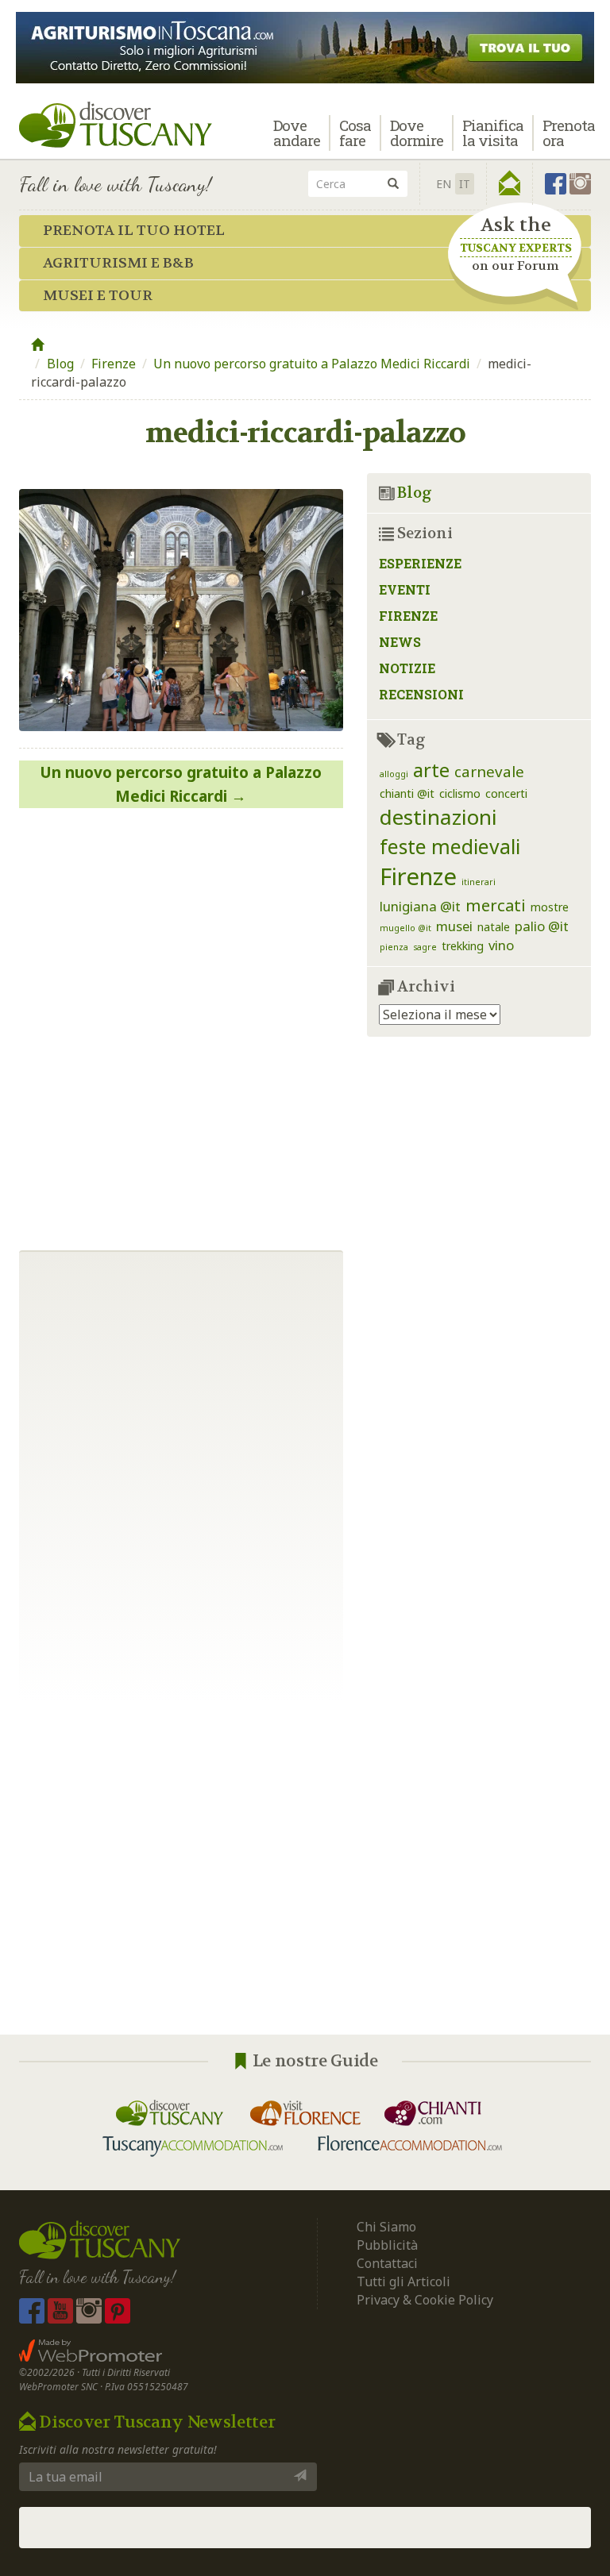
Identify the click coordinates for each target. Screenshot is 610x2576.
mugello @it (405, 928)
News (400, 642)
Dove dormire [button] (417, 133)
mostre (550, 907)
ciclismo (460, 793)
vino (501, 945)
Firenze (114, 364)
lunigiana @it (420, 906)
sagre (425, 947)
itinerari (479, 882)
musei (454, 926)
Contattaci (387, 2263)
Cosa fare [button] (355, 133)
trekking (463, 946)
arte (431, 770)
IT (465, 184)
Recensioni (421, 694)
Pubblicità (389, 2245)
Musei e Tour (98, 296)
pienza (394, 947)
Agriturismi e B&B (118, 263)
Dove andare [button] (297, 133)
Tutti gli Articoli (403, 2281)
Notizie (407, 668)
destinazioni (438, 817)
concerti (506, 793)
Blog (60, 364)
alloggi (394, 774)
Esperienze (420, 563)
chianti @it (407, 793)
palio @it (542, 926)
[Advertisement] (305, 1868)
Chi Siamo (386, 2227)
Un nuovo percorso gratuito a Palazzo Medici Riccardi (312, 364)
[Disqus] (181, 1023)
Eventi (405, 589)
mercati (496, 905)
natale (494, 927)
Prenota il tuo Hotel (134, 231)
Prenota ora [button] (569, 133)
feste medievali (450, 847)
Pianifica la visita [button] (493, 133)
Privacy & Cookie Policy (425, 2300)
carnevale (489, 771)
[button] (510, 183)
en (444, 184)
